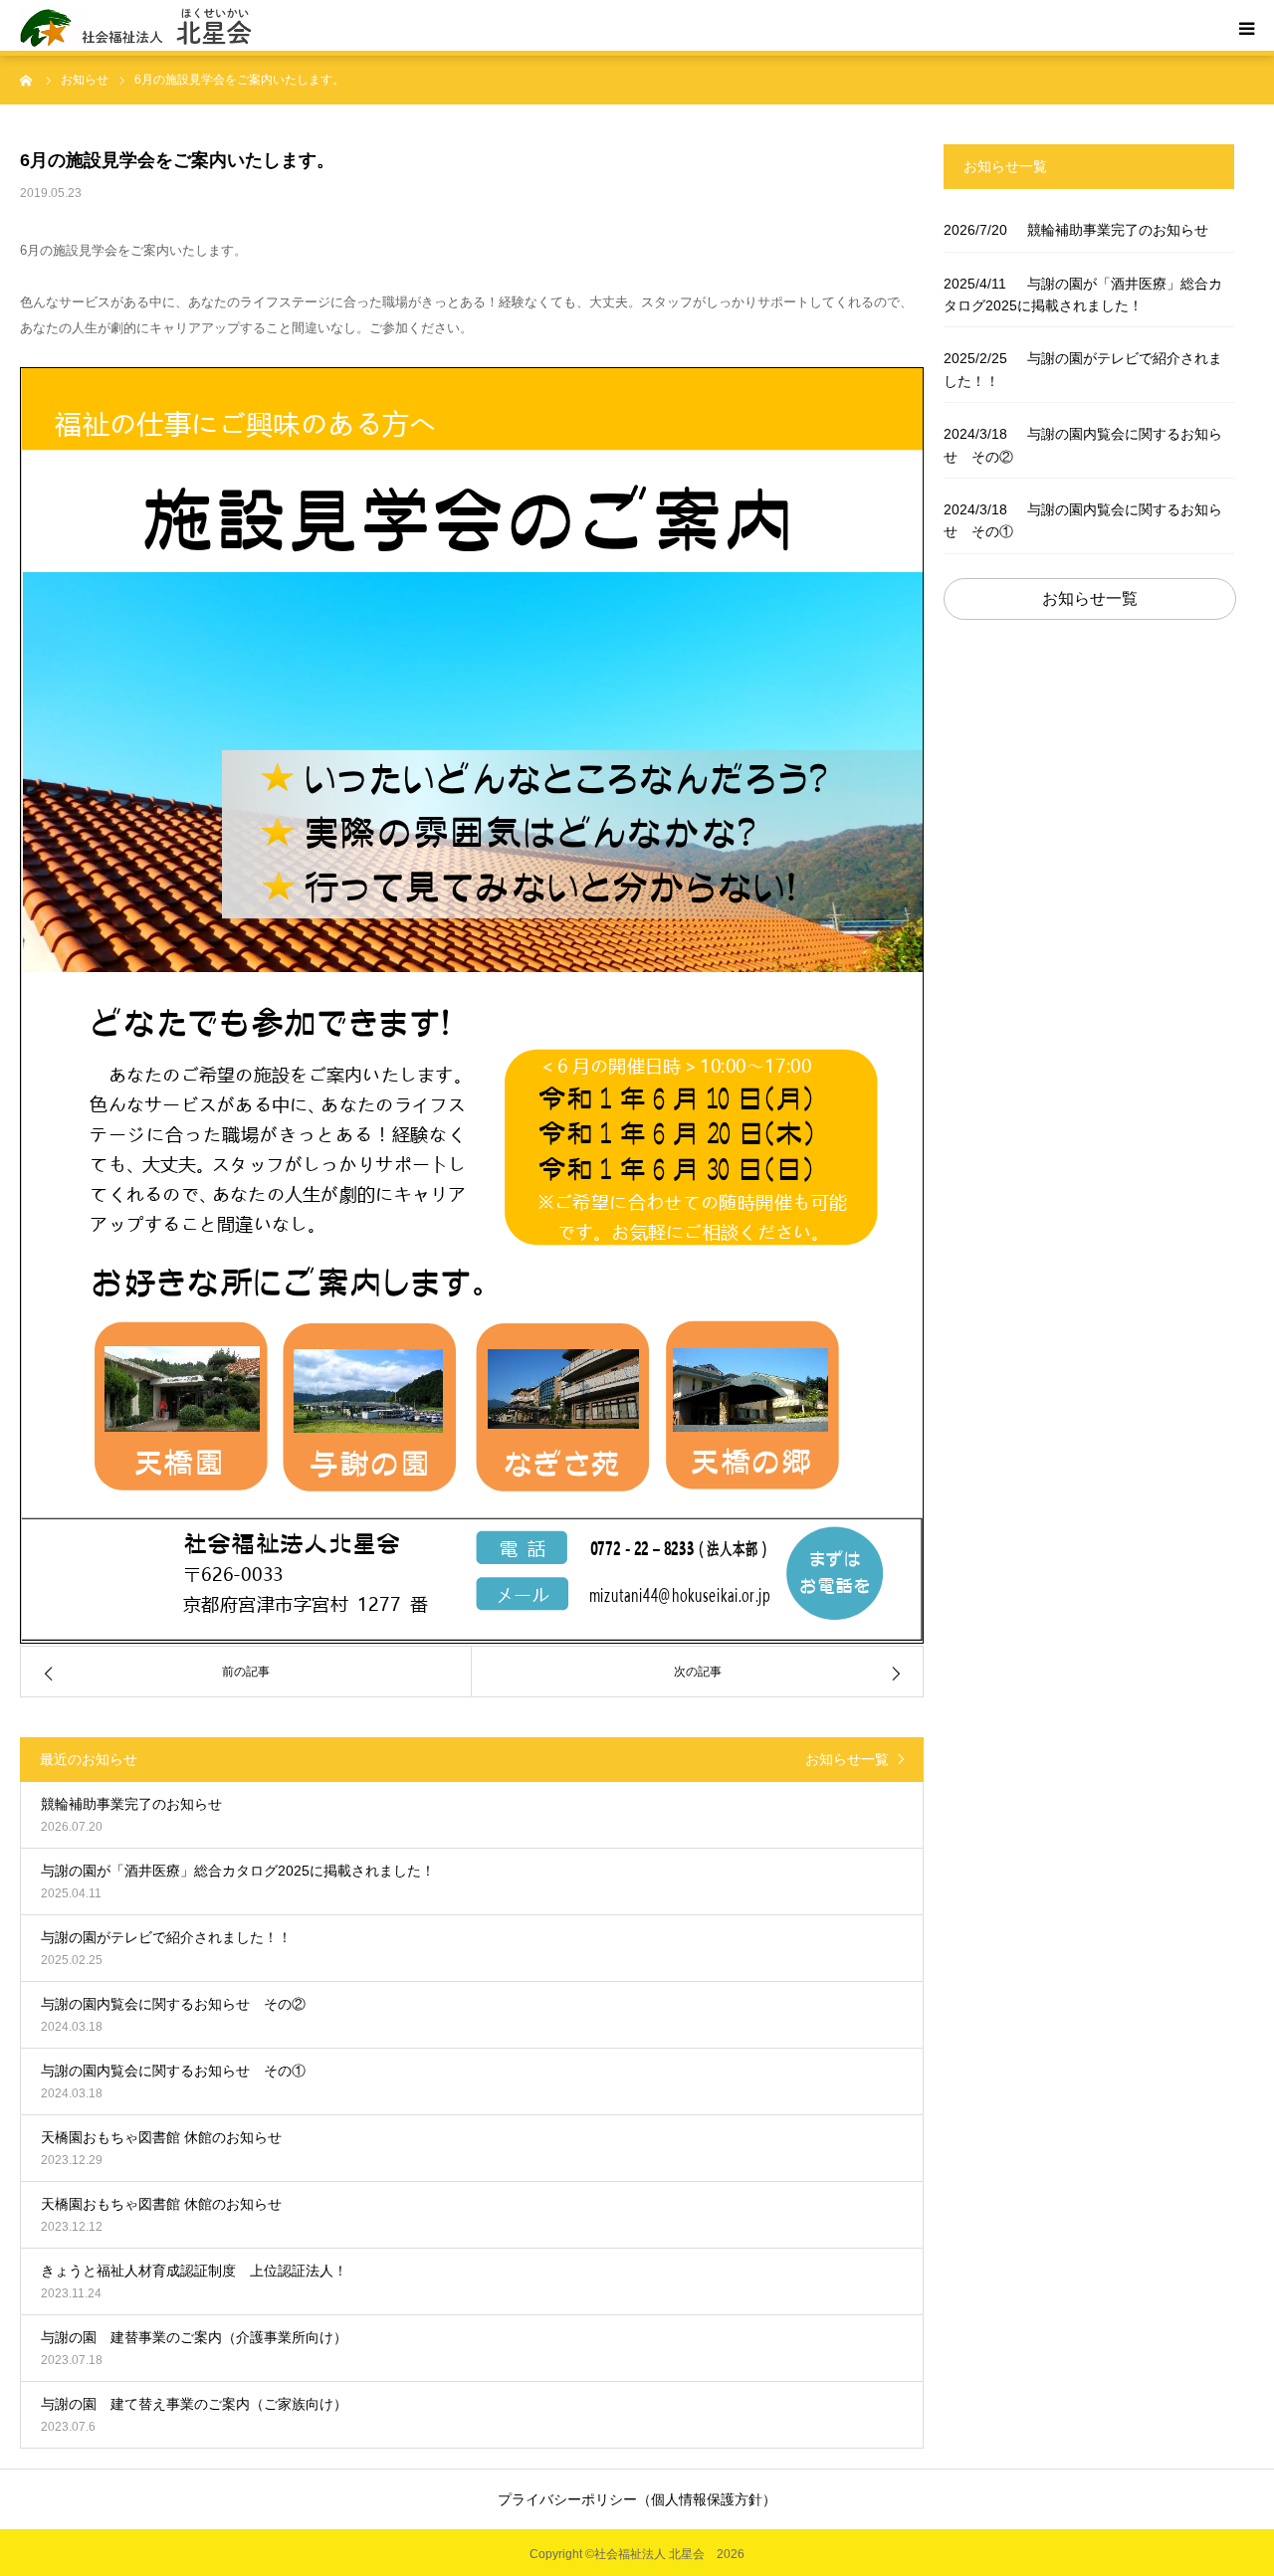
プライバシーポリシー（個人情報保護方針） (637, 2499)
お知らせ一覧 (847, 1759)
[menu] (1246, 28)
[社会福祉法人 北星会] (144, 28)
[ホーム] (27, 80)
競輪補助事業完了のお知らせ (1076, 230)
